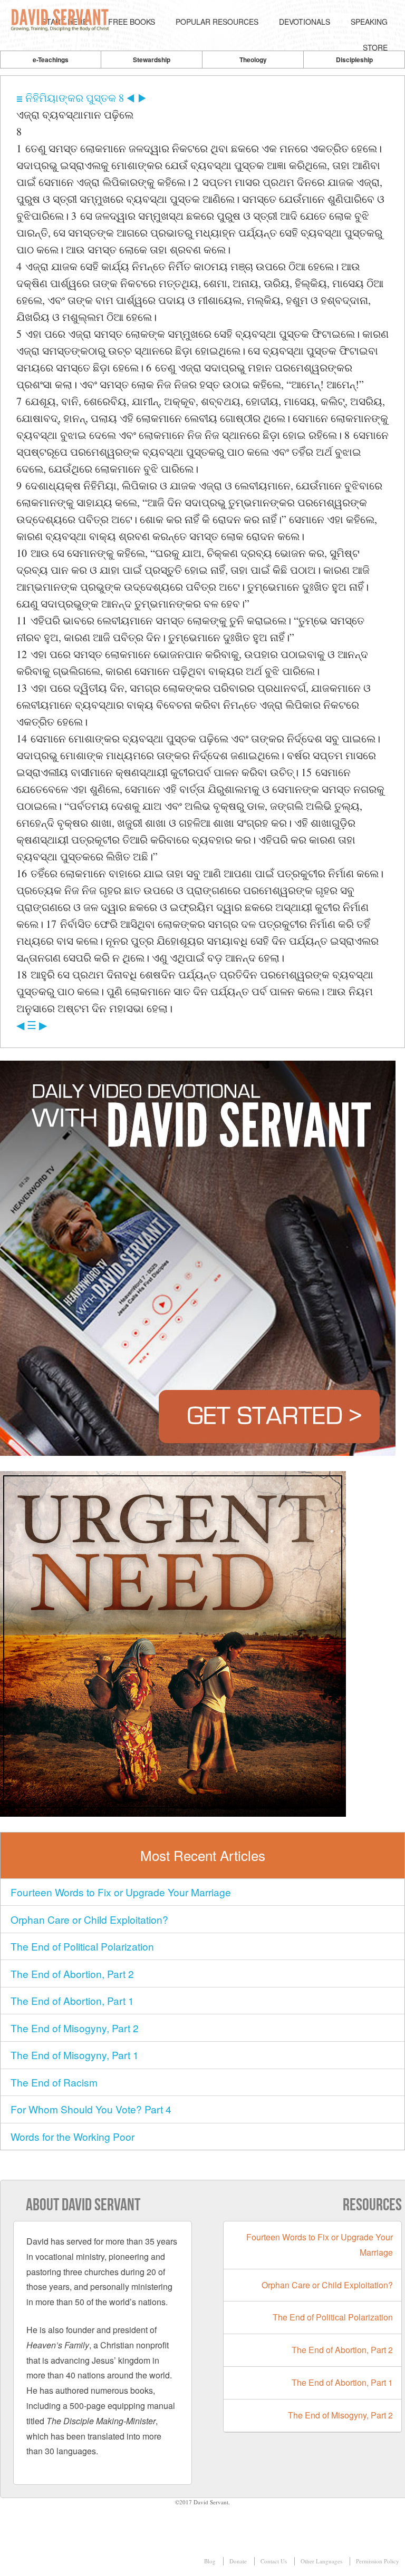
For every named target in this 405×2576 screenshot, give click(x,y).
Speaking (369, 22)
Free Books (132, 22)
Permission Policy (378, 2561)
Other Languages (321, 2561)
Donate (238, 2561)
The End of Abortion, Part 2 (72, 1973)
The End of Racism (54, 2082)
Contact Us (274, 2561)
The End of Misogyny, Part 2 (75, 2028)
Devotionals (305, 22)
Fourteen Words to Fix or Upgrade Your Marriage (121, 1892)
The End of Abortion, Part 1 (72, 2000)
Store (375, 47)
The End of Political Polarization (82, 1946)
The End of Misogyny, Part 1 (75, 2055)
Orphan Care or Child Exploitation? (89, 1919)
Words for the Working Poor (73, 2136)
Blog (210, 2561)
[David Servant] (61, 22)
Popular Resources (217, 22)
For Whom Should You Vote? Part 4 (91, 2109)
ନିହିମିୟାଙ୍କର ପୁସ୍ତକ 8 (75, 98)
